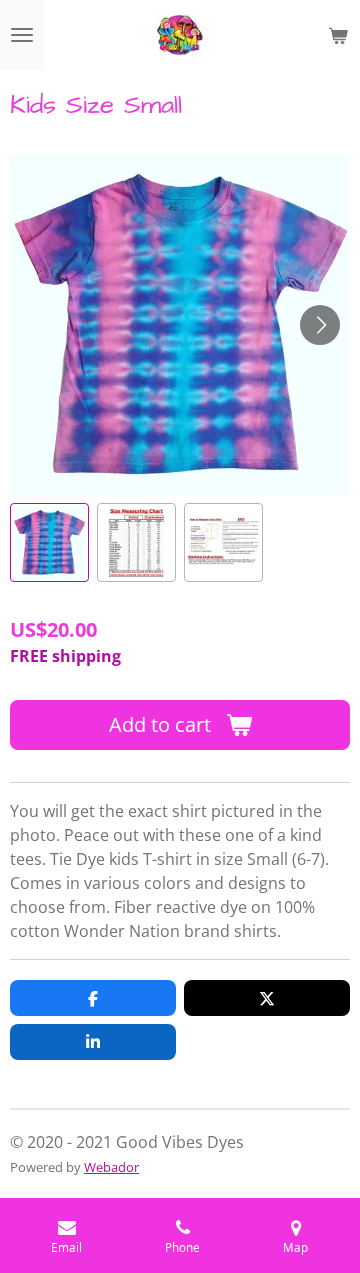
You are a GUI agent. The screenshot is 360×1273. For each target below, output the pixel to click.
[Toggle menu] (22, 35)
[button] (49, 542)
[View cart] (338, 35)
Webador (111, 1167)
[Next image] (320, 325)
